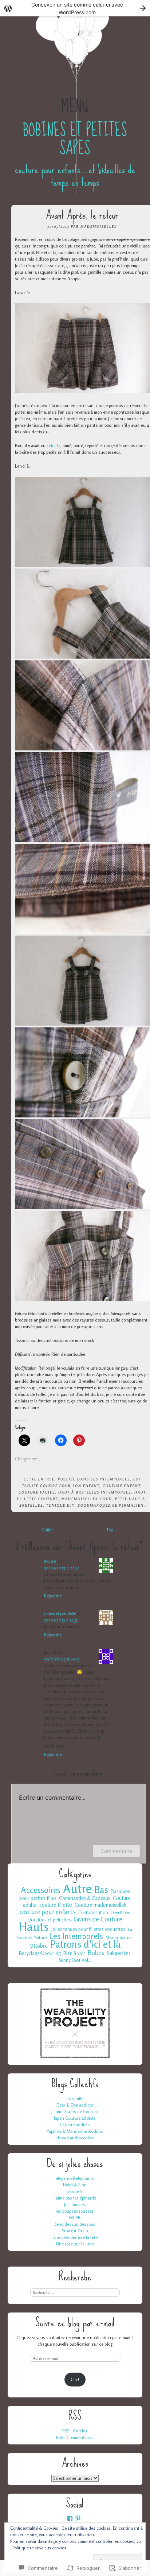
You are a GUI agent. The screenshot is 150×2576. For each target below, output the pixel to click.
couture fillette (56, 1905)
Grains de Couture (98, 1919)
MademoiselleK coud (87, 1499)
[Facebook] (70, 2518)
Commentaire (116, 1851)
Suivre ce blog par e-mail (75, 2323)
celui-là (54, 446)
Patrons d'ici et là (85, 1944)
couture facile (37, 1492)
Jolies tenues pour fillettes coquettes (88, 1929)
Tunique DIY (60, 1505)
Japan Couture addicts (75, 2118)
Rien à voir (74, 1953)
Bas (101, 1890)
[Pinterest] (78, 2518)
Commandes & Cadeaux (85, 1898)
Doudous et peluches (49, 1920)
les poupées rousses (75, 2211)
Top (112, 1530)
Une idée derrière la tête (75, 2237)
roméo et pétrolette (60, 1613)
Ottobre (39, 1946)
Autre (77, 1889)
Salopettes (119, 1953)
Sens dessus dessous (75, 2224)
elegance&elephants (75, 2178)
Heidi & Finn (75, 2185)
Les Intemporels (110, 1479)
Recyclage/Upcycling (40, 1953)
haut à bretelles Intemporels (95, 1492)
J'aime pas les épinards (75, 2198)
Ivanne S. (75, 2191)
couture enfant (122, 1486)
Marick (50, 1561)
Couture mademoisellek (100, 1905)
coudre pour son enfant (70, 1486)
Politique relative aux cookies (39, 2548)
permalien (131, 1505)
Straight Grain (75, 2231)
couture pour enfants (48, 1912)
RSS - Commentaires (75, 2437)
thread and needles (75, 2138)
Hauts (34, 1927)
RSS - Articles (75, 2431)
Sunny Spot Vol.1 (75, 1960)
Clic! (75, 2379)
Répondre (53, 1596)
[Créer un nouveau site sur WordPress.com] (75, 8)
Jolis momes (75, 2204)
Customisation (93, 1913)
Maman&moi (119, 1937)
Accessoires (41, 1890)
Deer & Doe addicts (75, 2105)
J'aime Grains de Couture (75, 2111)
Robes (96, 1953)
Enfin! (45, 1530)
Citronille (75, 2098)
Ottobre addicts (75, 2125)
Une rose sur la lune (75, 2244)
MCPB (75, 2218)
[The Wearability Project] (75, 2058)
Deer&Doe (120, 1913)
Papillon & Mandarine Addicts (75, 2131)
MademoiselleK (99, 226)
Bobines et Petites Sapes (75, 139)
